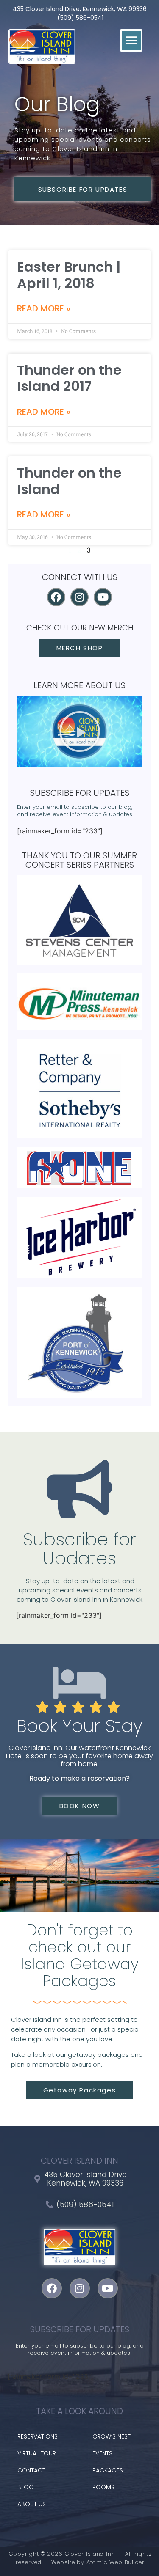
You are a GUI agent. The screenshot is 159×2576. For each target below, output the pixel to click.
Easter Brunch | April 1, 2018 (69, 275)
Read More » (44, 308)
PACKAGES (108, 2470)
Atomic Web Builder (116, 2562)
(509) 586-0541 (80, 18)
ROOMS (103, 2487)
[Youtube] (103, 597)
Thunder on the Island (69, 481)
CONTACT (31, 2470)
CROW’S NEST (112, 2436)
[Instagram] (79, 597)
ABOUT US (32, 2504)
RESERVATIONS (38, 2436)
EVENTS (102, 2453)
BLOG (26, 2487)
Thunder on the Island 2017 (69, 378)
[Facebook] (56, 597)
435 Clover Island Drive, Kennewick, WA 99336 (80, 9)
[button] (131, 40)
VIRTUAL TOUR (37, 2453)
